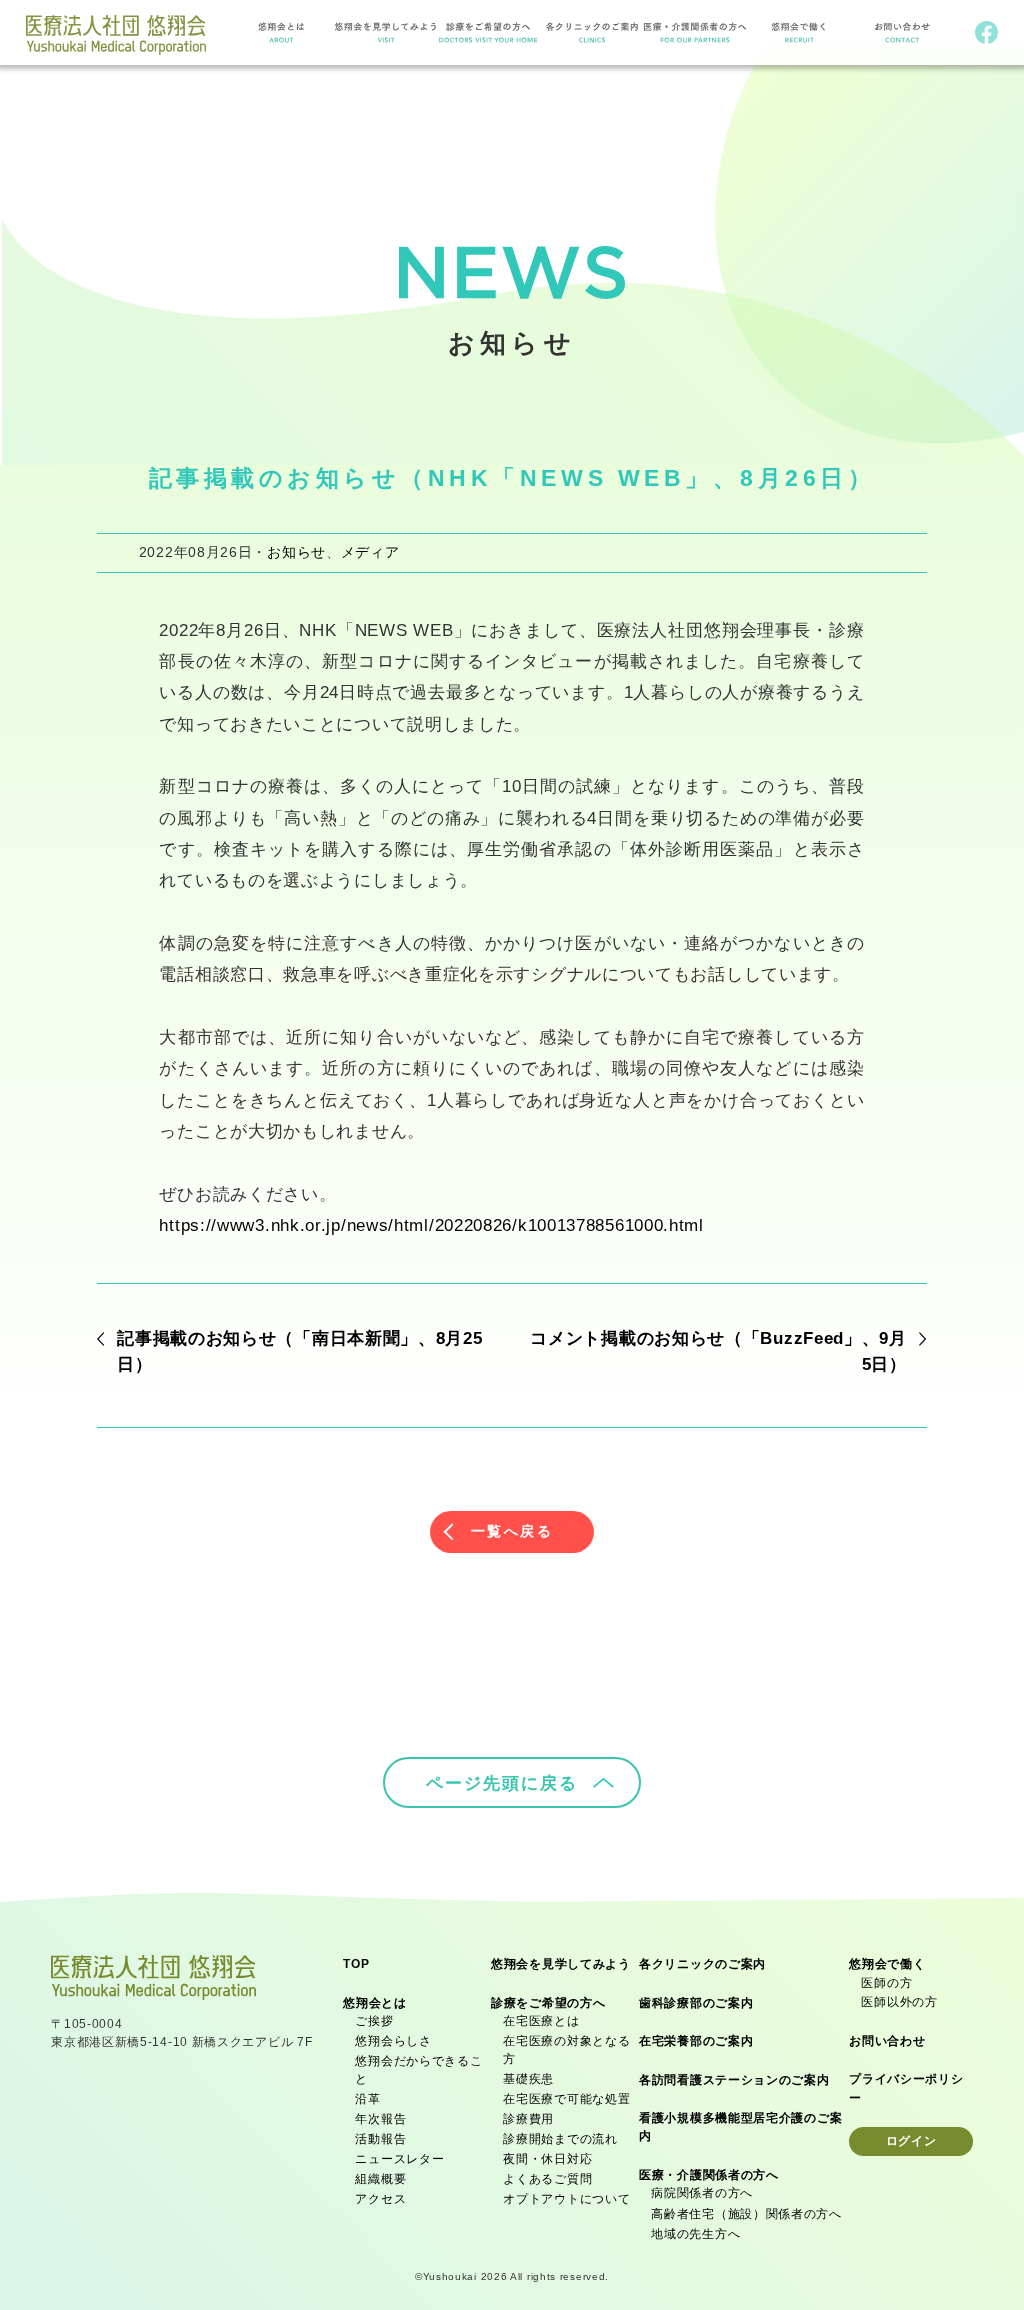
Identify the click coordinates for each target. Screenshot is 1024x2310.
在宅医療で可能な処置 (566, 2099)
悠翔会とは (375, 2003)
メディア (370, 552)
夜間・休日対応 (547, 2159)
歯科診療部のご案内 (696, 2003)
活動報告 (380, 2139)
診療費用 (528, 2119)
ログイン (911, 2141)
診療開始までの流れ (560, 2139)
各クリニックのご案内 (702, 1964)
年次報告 (380, 2119)
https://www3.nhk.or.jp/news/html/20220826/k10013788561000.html (431, 1225)
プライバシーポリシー (906, 2088)
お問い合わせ (887, 2041)
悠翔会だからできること (418, 2070)
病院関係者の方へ (702, 2193)
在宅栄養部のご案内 (696, 2041)
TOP (356, 1964)
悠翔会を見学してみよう (561, 1964)
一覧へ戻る (512, 1531)
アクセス (380, 2199)
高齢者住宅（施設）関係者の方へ (746, 2214)
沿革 (367, 2099)
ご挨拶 (374, 2021)
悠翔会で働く (887, 1964)
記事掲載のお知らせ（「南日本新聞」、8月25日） (299, 1351)
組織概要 (380, 2179)
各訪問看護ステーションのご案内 (734, 2080)
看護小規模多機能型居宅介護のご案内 (740, 2127)
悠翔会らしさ (393, 2041)
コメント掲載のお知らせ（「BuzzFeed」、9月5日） (718, 1351)
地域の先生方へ (695, 2234)
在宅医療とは (541, 2021)
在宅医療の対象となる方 (566, 2050)
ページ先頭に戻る (502, 1783)
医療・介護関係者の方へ (709, 2175)
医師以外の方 (899, 2002)
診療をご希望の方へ (548, 2003)
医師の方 (886, 1983)
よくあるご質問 (547, 2179)
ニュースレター (399, 2159)
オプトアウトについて (566, 2199)
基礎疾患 (528, 2079)
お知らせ (296, 552)
